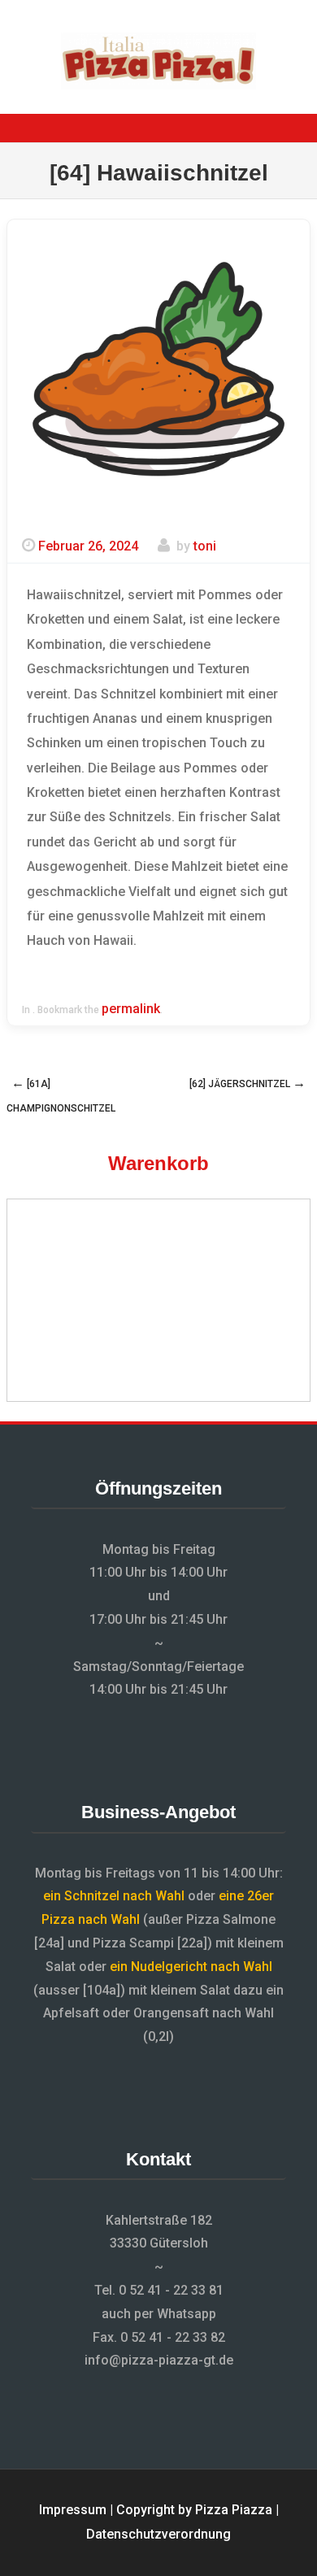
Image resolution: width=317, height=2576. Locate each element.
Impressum (73, 2510)
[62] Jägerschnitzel (248, 1083)
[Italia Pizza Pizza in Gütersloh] (158, 85)
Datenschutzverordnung (158, 2534)
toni (205, 546)
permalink (131, 1009)
